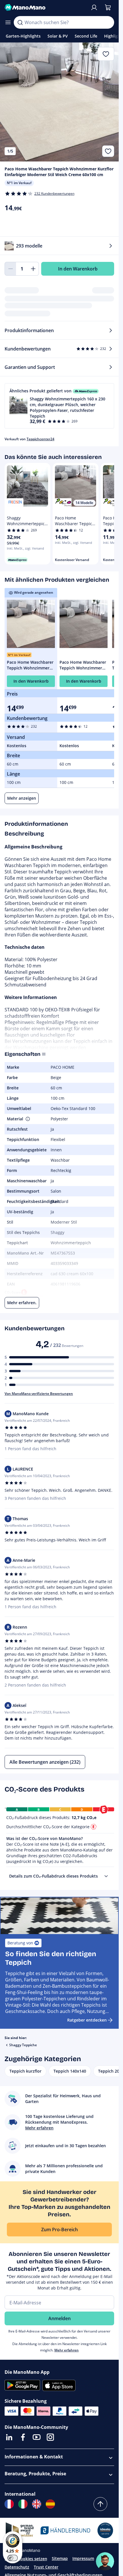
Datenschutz (17, 2567)
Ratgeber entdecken (87, 2020)
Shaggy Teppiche (23, 2045)
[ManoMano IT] (23, 2504)
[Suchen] (20, 22)
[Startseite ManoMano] (45, 7)
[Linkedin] (9, 2437)
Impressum (83, 2558)
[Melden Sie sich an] (94, 7)
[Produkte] (8, 22)
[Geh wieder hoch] (100, 2504)
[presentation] (106, 1876)
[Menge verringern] (10, 269)
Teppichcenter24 (40, 439)
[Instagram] (50, 2437)
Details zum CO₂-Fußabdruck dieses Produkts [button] (53, 1876)
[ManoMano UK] (37, 2504)
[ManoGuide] (105, 2561)
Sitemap (60, 2558)
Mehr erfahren (67, 2350)
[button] (59, 406)
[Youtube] (37, 2437)
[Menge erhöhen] (33, 269)
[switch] (13, 2558)
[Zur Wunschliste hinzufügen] (108, 151)
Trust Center (46, 2567)
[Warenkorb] (108, 7)
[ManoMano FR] (9, 2504)
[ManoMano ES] (50, 2504)
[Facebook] (23, 2437)
